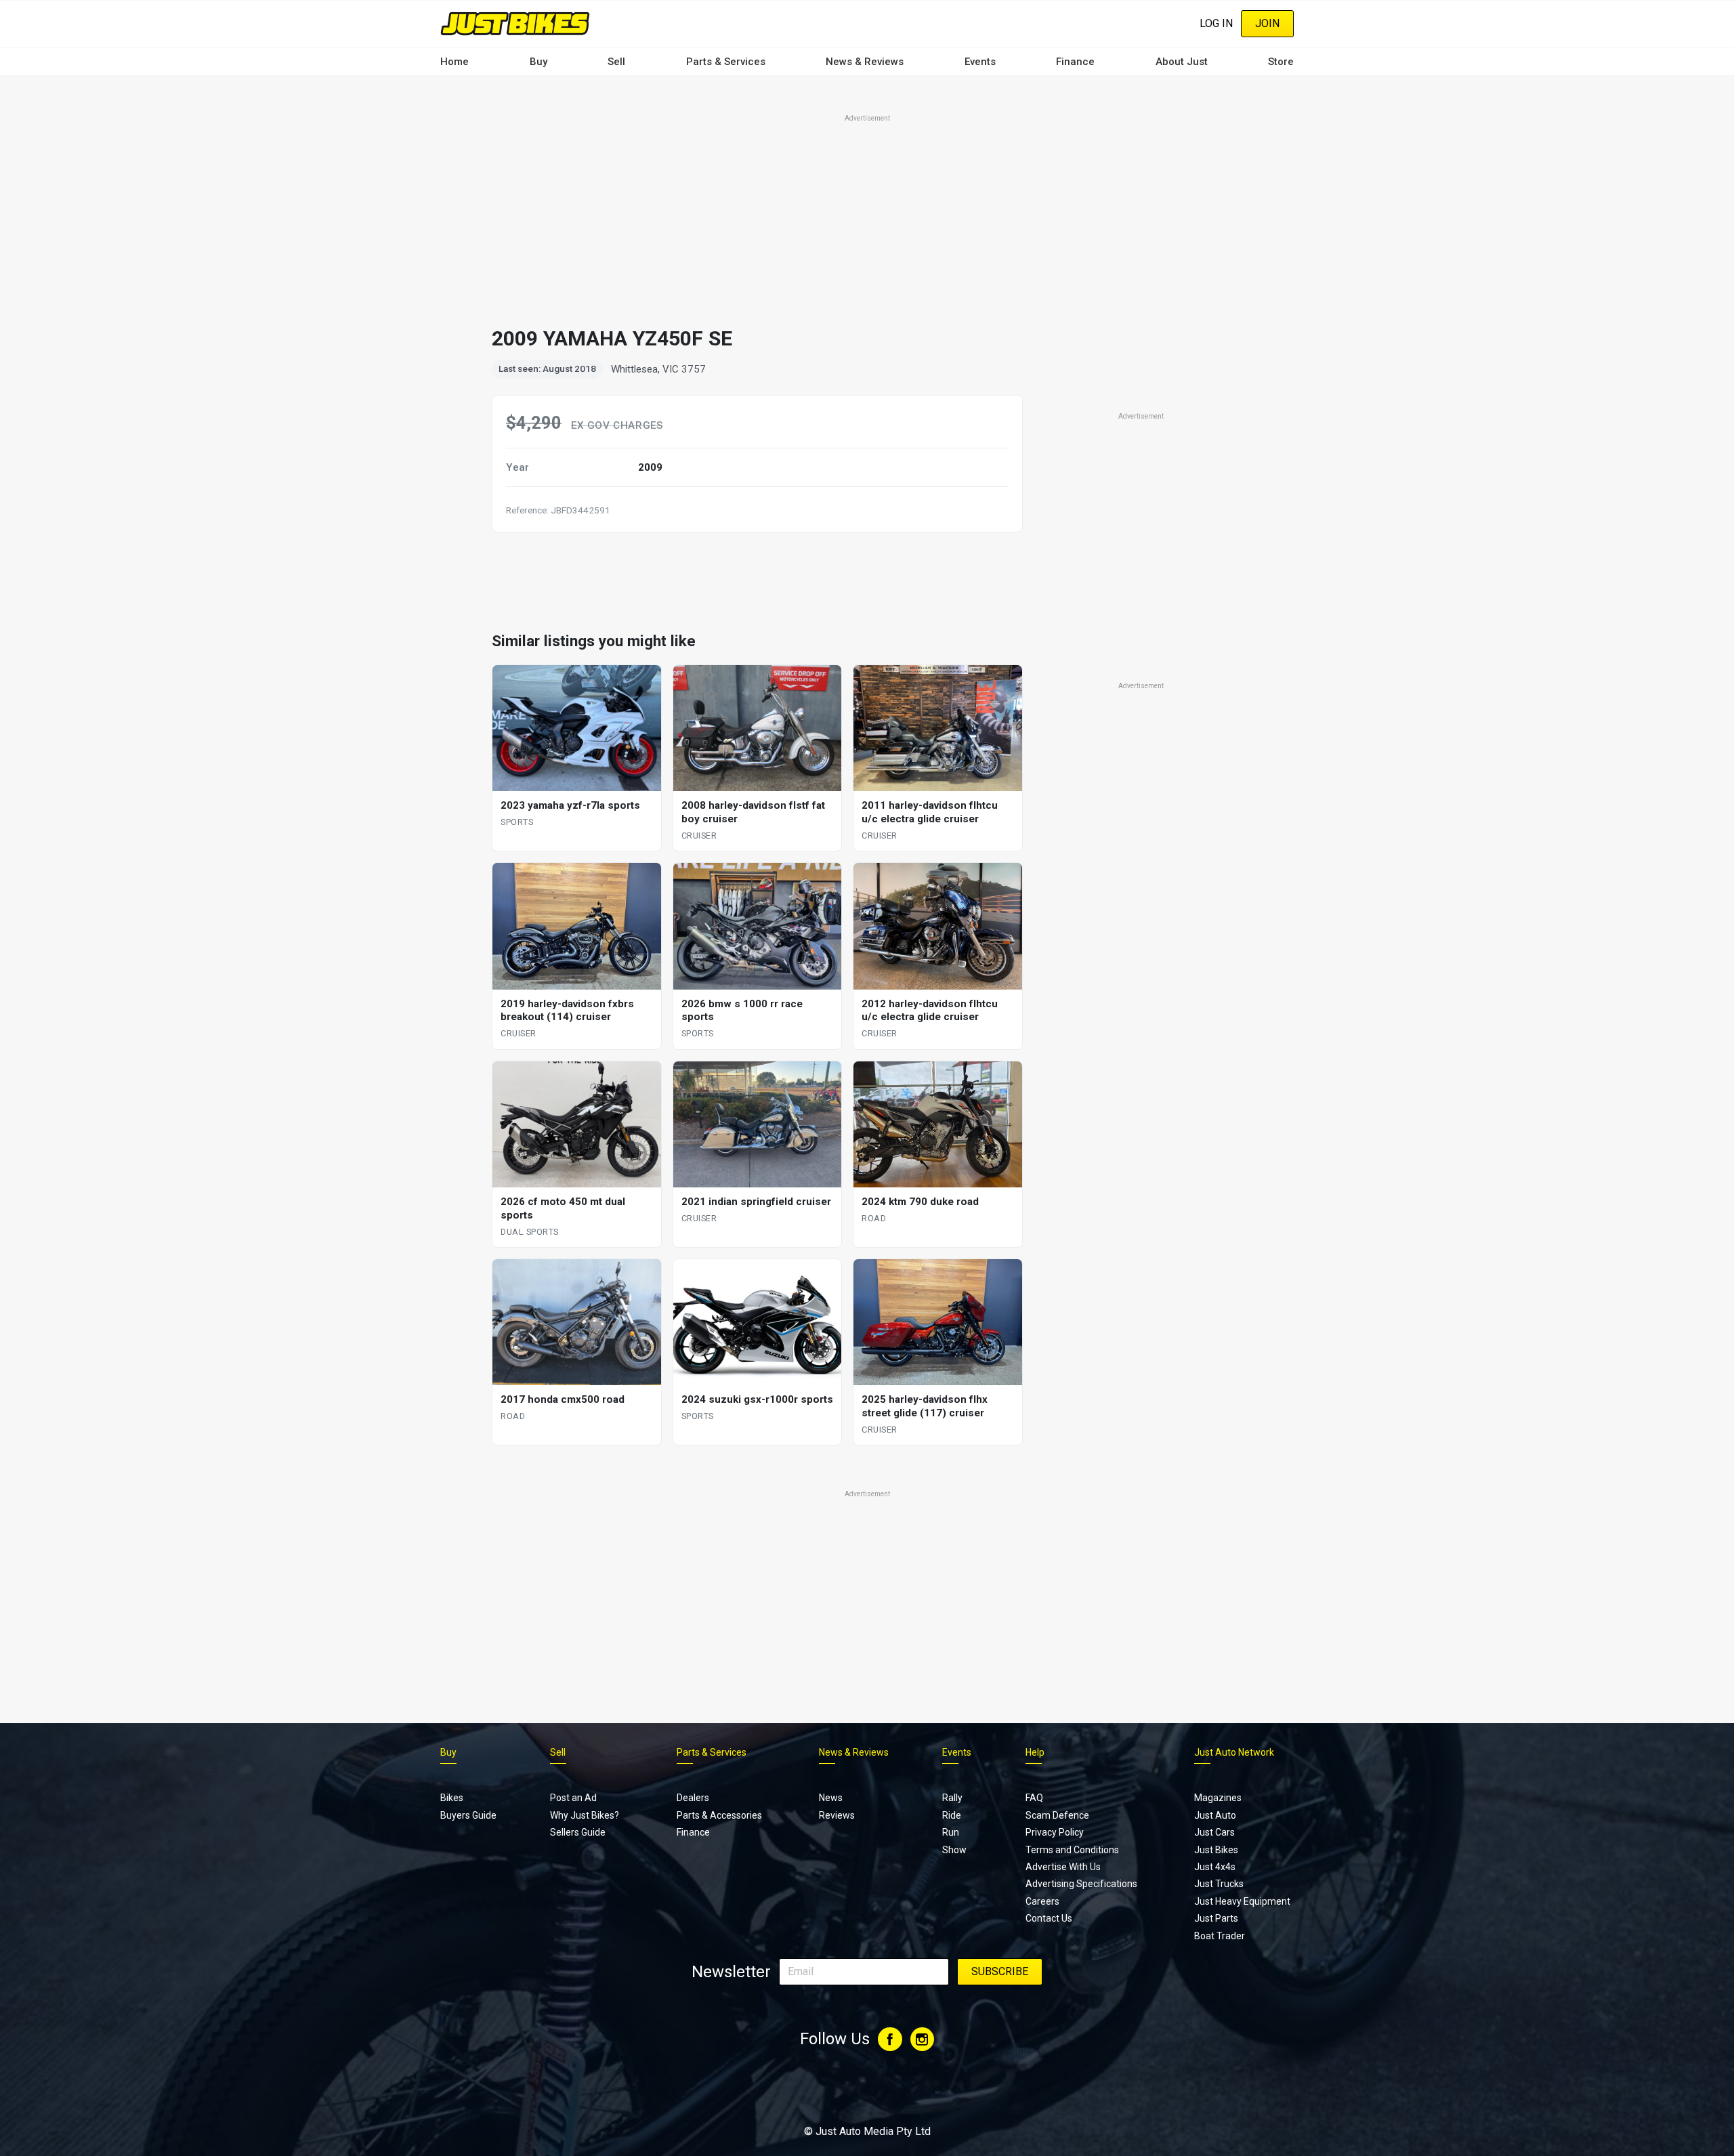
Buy (538, 62)
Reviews (837, 1815)
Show (954, 1850)
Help (1035, 1752)
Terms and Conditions (1072, 1850)
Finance (1075, 62)
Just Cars (1214, 1832)
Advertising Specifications (1081, 1884)
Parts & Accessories (719, 1815)
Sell (616, 62)
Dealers (693, 1798)
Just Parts (1216, 1918)
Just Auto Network (1234, 1752)
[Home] (515, 23)
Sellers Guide (578, 1832)
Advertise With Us (1063, 1867)
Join (1267, 23)
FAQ (1034, 1798)
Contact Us (1049, 1918)
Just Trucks (1219, 1884)
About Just (1182, 62)
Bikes (452, 1798)
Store (1281, 62)
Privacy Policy (1055, 1832)
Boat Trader (1220, 1936)
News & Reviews (865, 62)
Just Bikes (1216, 1850)
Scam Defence (1057, 1815)
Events (980, 62)
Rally (952, 1798)
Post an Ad (573, 1798)
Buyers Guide (468, 1815)
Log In (1216, 23)
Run (951, 1832)
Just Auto (1215, 1815)
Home (454, 62)
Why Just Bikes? (585, 1815)
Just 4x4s (1215, 1867)
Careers (1042, 1901)
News (831, 1798)
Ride (952, 1815)
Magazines (1218, 1798)
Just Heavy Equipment (1242, 1901)
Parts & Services (726, 62)
